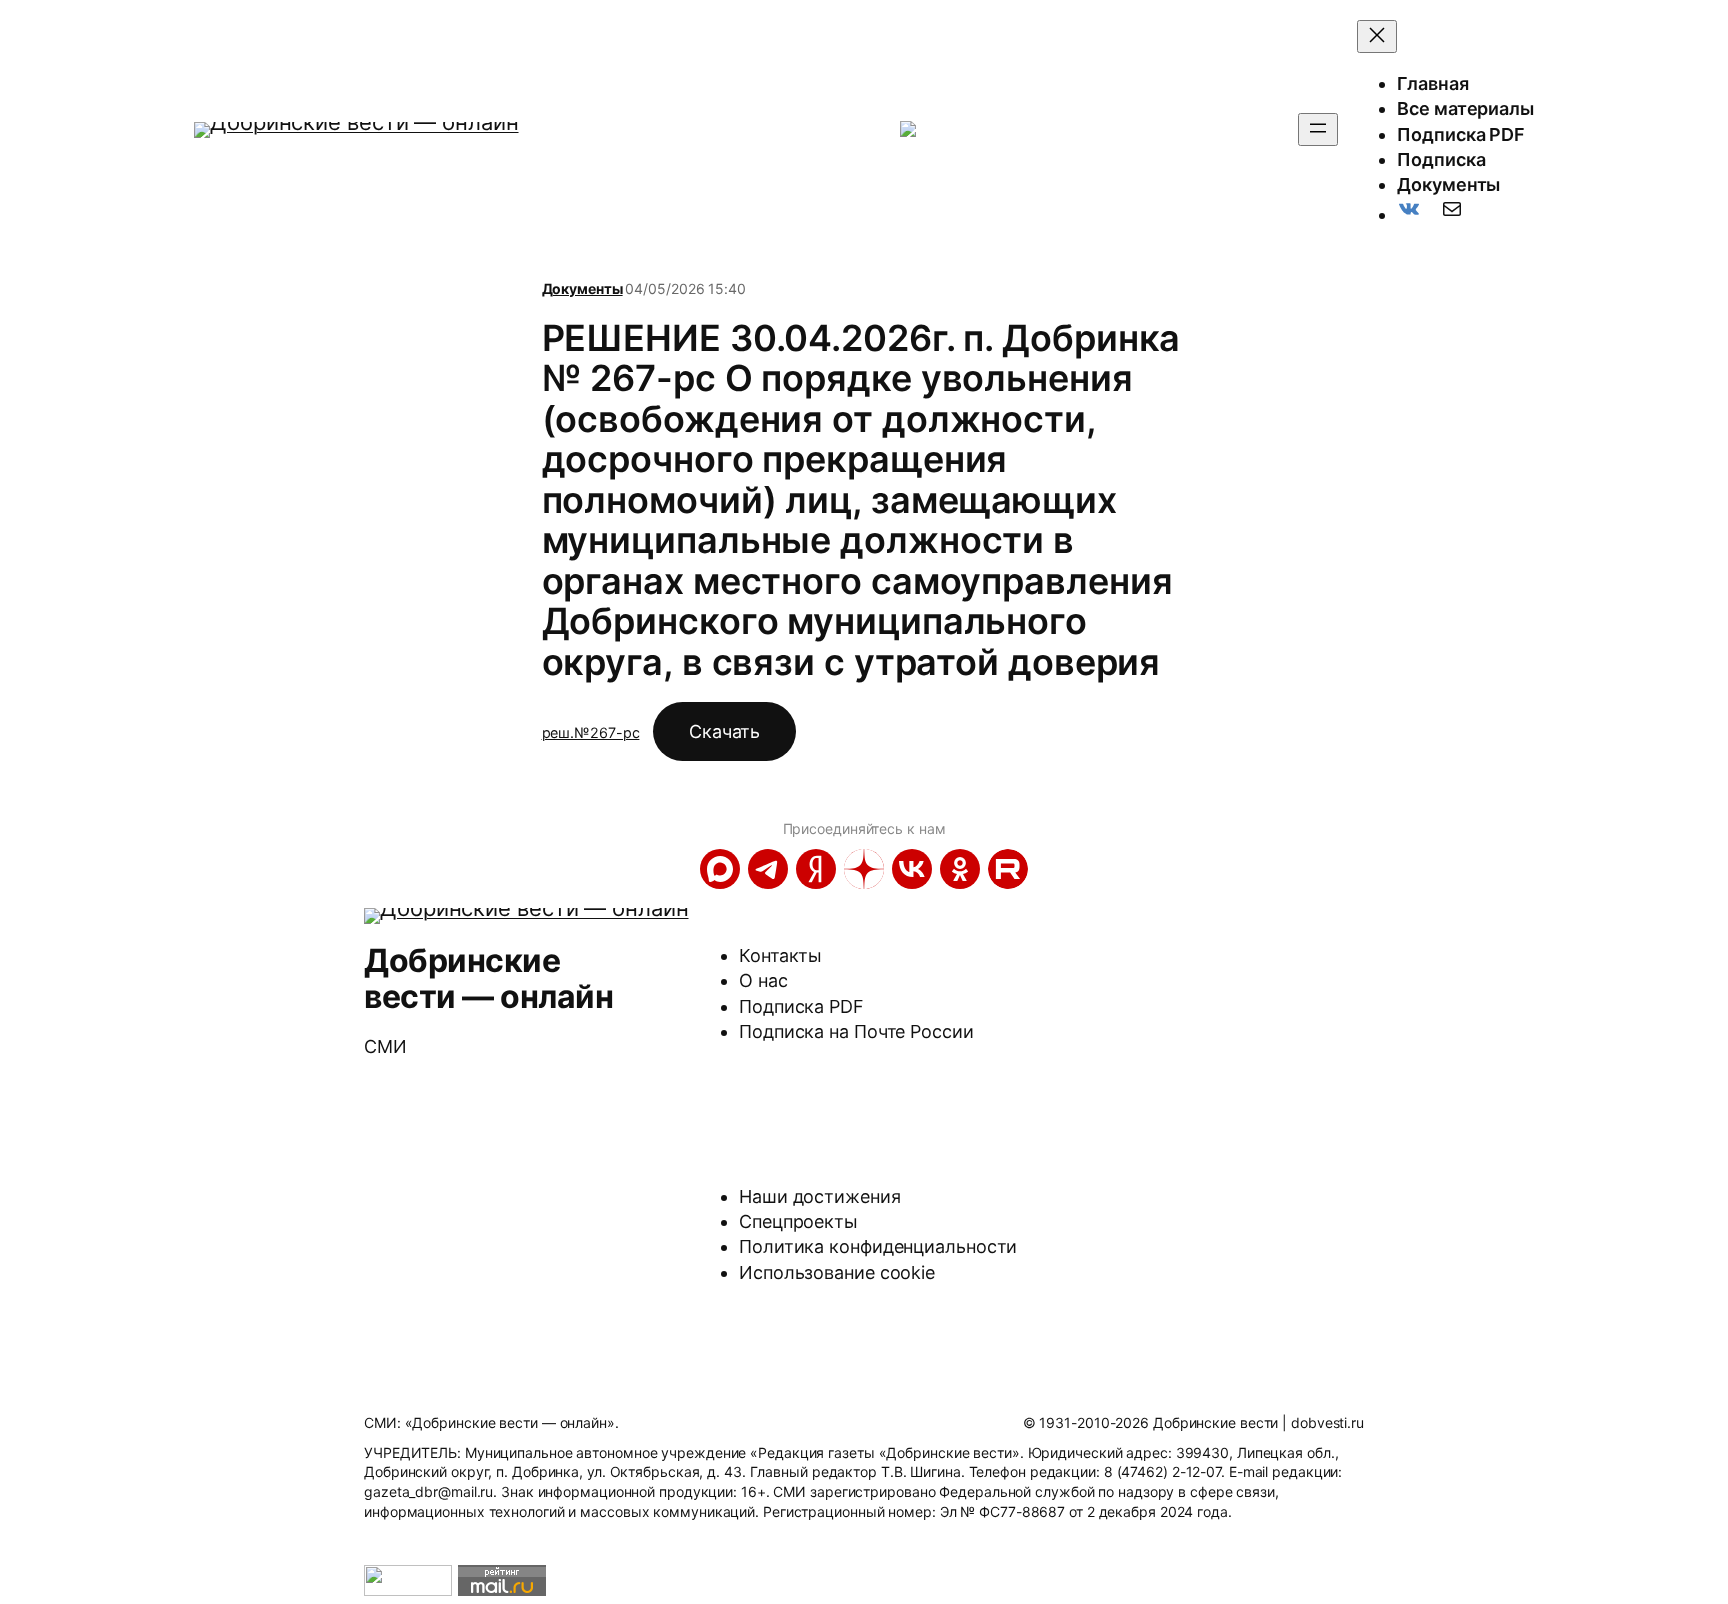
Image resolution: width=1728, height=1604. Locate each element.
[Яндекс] (816, 869)
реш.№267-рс (591, 732)
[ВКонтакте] (912, 869)
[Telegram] (768, 869)
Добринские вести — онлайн (488, 978)
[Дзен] (864, 869)
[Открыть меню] (1318, 129)
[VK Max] (720, 869)
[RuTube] (1008, 869)
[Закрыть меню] (1377, 36)
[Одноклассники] (960, 869)
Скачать (724, 731)
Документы (582, 288)
